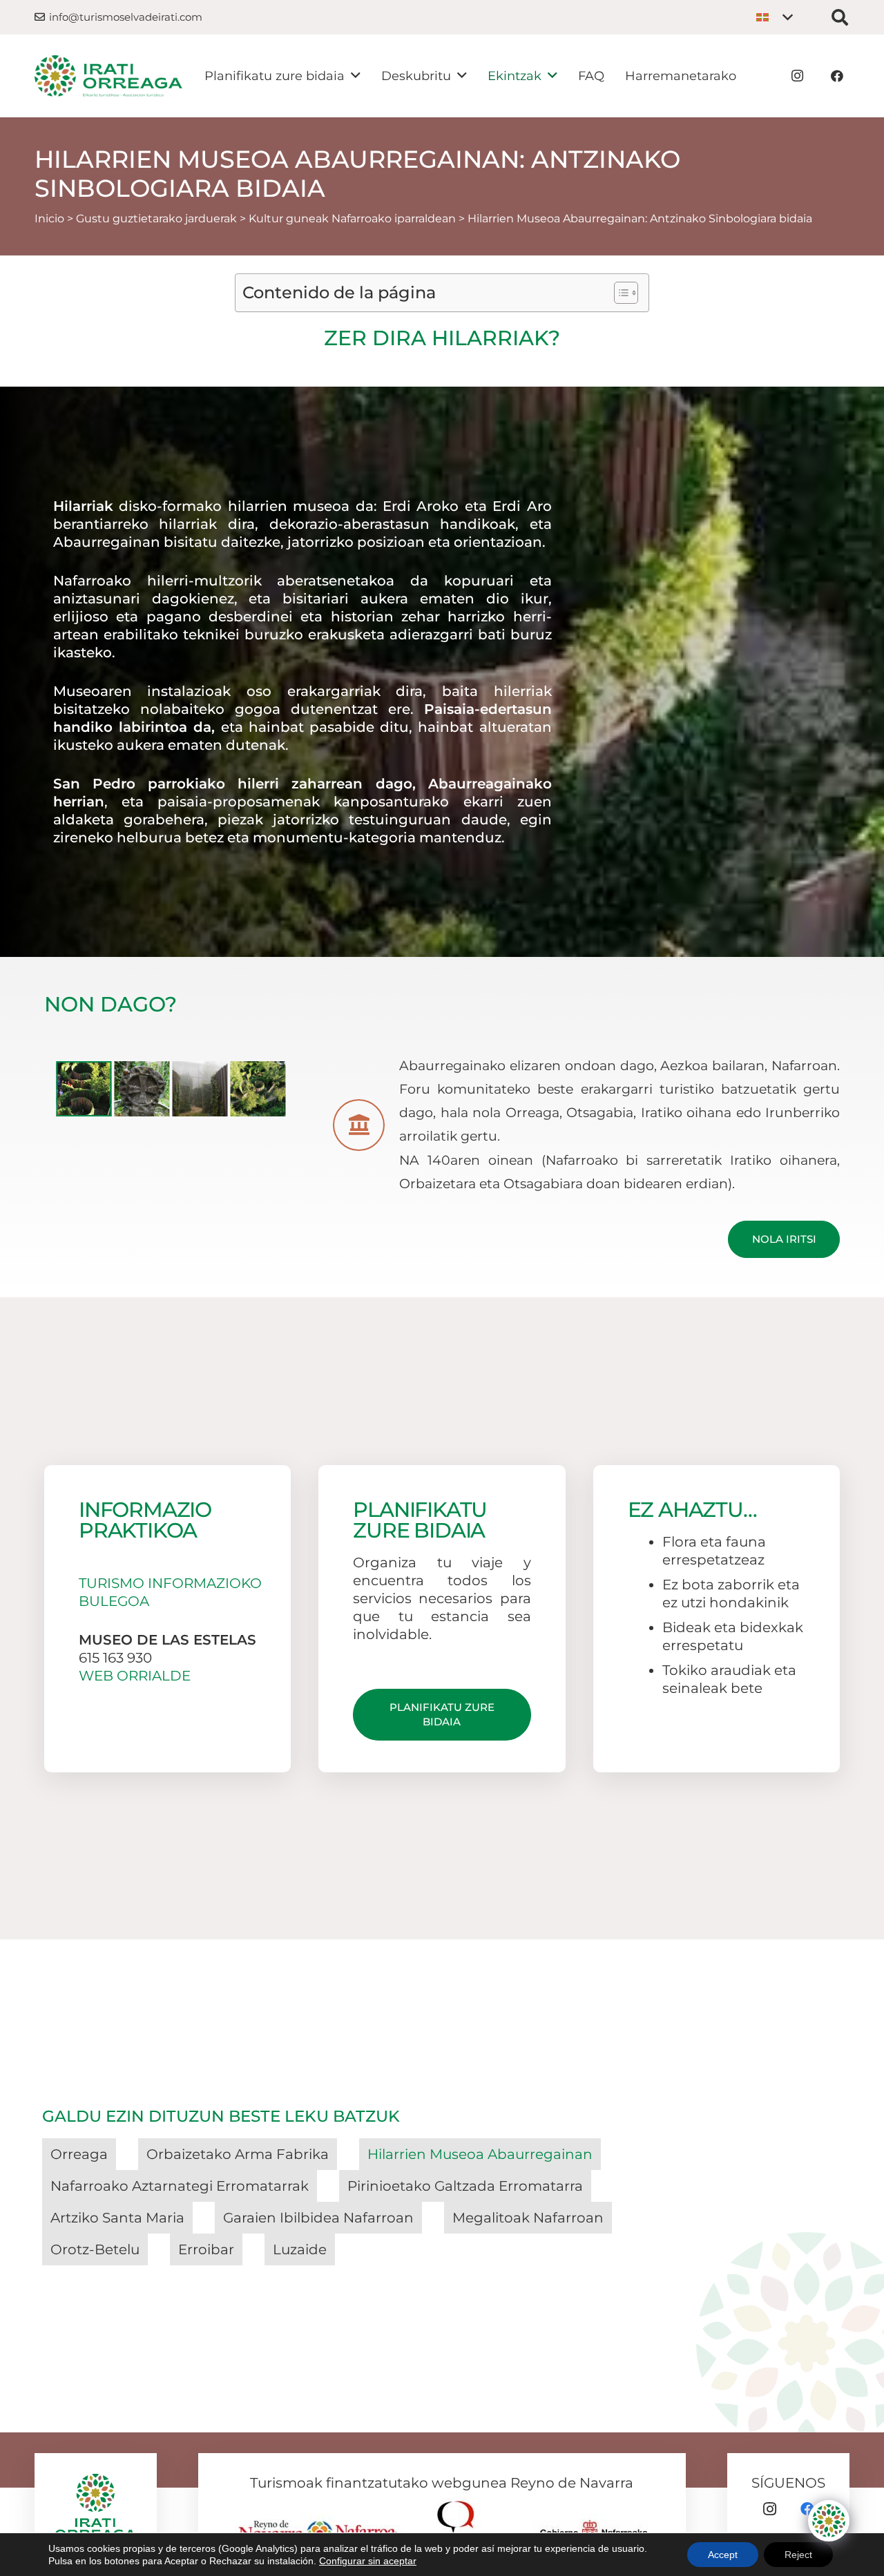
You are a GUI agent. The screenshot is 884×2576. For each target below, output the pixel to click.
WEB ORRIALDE (135, 1676)
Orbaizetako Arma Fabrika (238, 2154)
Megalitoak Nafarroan (528, 2218)
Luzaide (300, 2249)
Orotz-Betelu (95, 2249)
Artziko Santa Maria (117, 2218)
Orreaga (79, 2154)
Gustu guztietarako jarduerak (156, 219)
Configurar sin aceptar (368, 2561)
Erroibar (206, 2249)
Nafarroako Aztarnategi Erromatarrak (180, 2186)
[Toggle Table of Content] (619, 293)
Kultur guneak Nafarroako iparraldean (352, 219)
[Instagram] (797, 76)
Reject (798, 2555)
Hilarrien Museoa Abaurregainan (480, 2154)
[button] (774, 17)
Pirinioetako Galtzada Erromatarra (465, 2186)
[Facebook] (837, 76)
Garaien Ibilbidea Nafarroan (318, 2218)
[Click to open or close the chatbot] (829, 2521)
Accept (723, 2555)
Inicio (49, 219)
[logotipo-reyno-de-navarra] (322, 2525)
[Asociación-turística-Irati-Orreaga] (108, 76)
